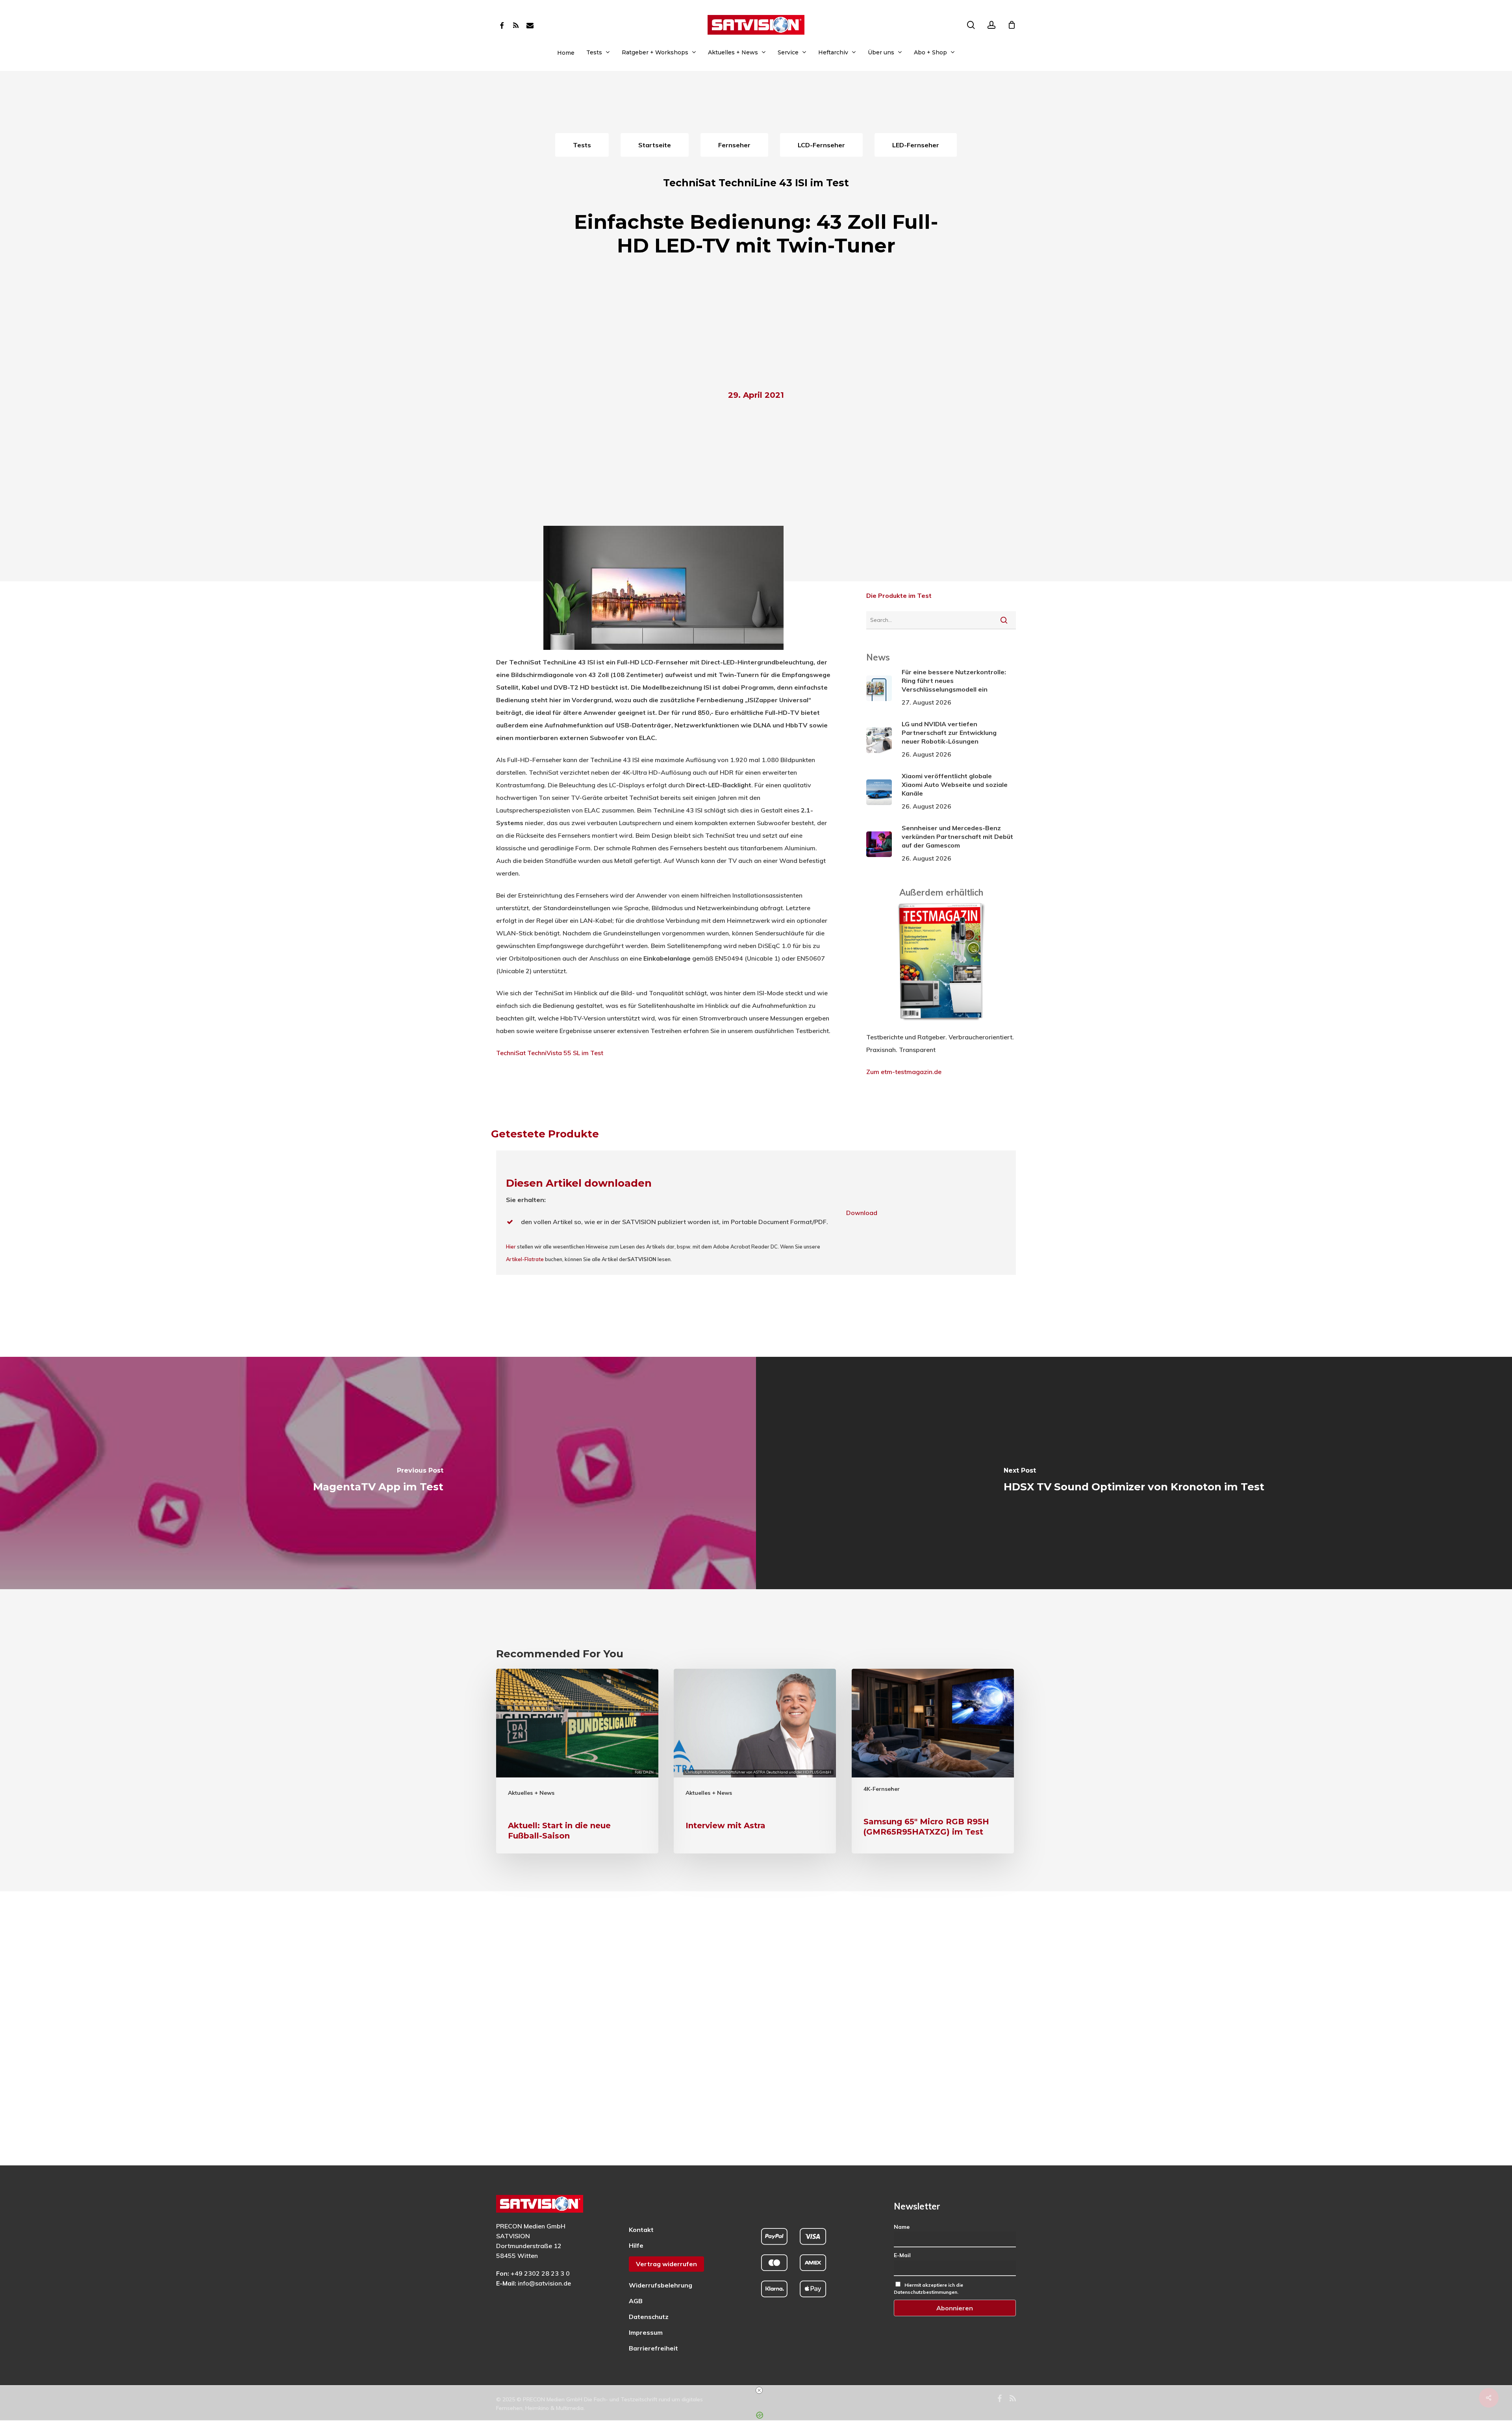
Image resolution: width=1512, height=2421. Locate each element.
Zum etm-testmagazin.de (904, 1072)
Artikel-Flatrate (525, 1259)
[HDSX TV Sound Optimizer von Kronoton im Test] (1134, 1473)
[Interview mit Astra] (755, 1761)
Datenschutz (649, 2317)
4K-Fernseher (882, 1789)
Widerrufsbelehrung (661, 2285)
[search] (971, 25)
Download (862, 1213)
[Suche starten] (1004, 620)
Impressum (646, 2332)
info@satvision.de (544, 2283)
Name (902, 2227)
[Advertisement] (756, 325)
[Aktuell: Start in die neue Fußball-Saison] (577, 1761)
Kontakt (641, 2230)
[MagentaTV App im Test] (378, 1473)
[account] (991, 25)
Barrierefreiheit (653, 2348)
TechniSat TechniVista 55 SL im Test (550, 1053)
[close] (759, 2390)
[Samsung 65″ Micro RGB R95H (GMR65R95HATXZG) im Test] (933, 1761)
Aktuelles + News (531, 1793)
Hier (511, 1247)
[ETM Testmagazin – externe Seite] (941, 1024)
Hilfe (636, 2245)
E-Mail (902, 2255)
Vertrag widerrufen (666, 2264)
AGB (636, 2301)
